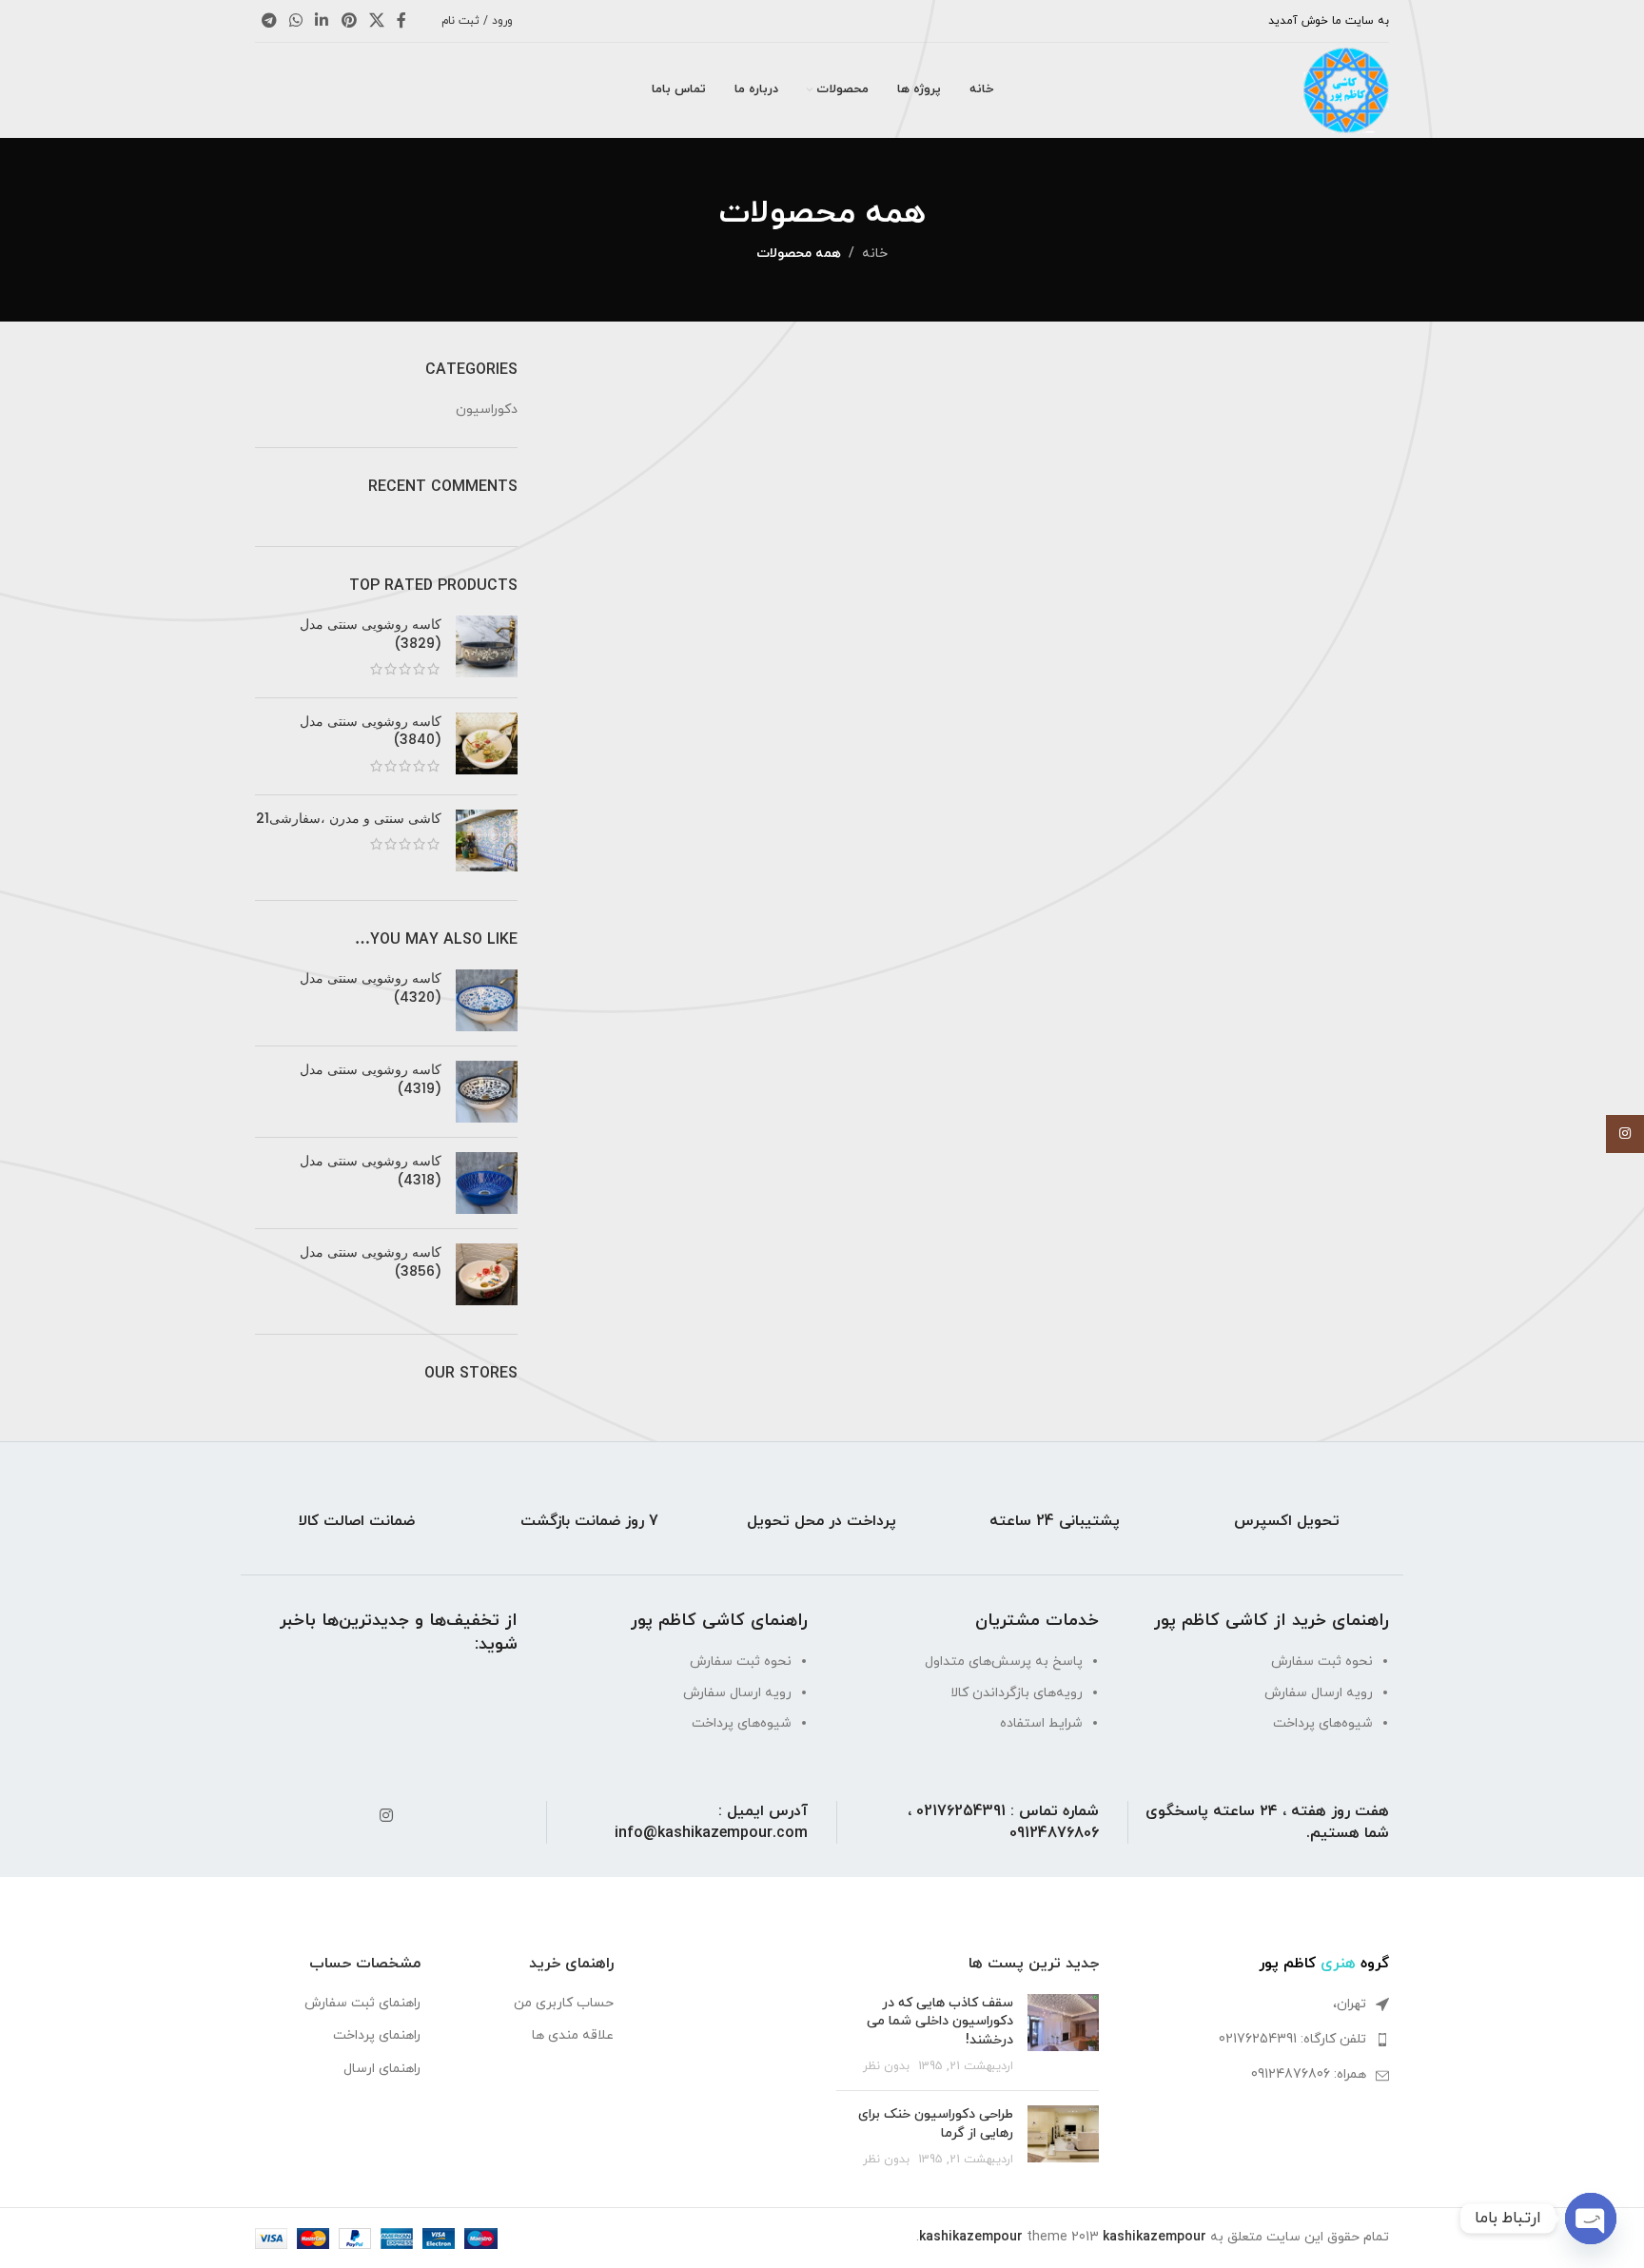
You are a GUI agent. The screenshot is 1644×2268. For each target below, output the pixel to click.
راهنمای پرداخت (377, 2035)
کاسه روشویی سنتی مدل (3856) (371, 1262)
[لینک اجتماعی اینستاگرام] (386, 1816)
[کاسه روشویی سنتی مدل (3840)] (487, 746)
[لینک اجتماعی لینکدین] (322, 21)
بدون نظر (886, 2066)
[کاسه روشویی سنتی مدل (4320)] (487, 1000)
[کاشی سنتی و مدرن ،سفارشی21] (487, 841)
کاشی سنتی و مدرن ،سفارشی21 (349, 819)
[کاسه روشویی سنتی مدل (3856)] (487, 1274)
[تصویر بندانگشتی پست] (1063, 2035)
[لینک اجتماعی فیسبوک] (402, 21)
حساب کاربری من (564, 2003)
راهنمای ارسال (382, 2069)
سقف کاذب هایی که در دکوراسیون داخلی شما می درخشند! (940, 2022)
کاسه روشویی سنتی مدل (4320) (371, 988)
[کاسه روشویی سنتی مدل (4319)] (487, 1092)
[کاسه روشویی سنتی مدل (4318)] (487, 1183)
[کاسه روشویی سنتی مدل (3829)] (487, 649)
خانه (875, 254)
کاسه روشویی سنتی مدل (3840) (371, 731)
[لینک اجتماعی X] (376, 21)
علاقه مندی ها (573, 2035)
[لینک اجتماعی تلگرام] (269, 21)
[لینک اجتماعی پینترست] (349, 21)
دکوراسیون (487, 410)
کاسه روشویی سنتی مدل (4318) (371, 1171)
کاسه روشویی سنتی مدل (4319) (371, 1079)
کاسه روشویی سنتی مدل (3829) (371, 634)
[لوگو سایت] (1346, 89)
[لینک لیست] (1259, 2040)
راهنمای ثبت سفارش (362, 2003)
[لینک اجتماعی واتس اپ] (295, 21)
